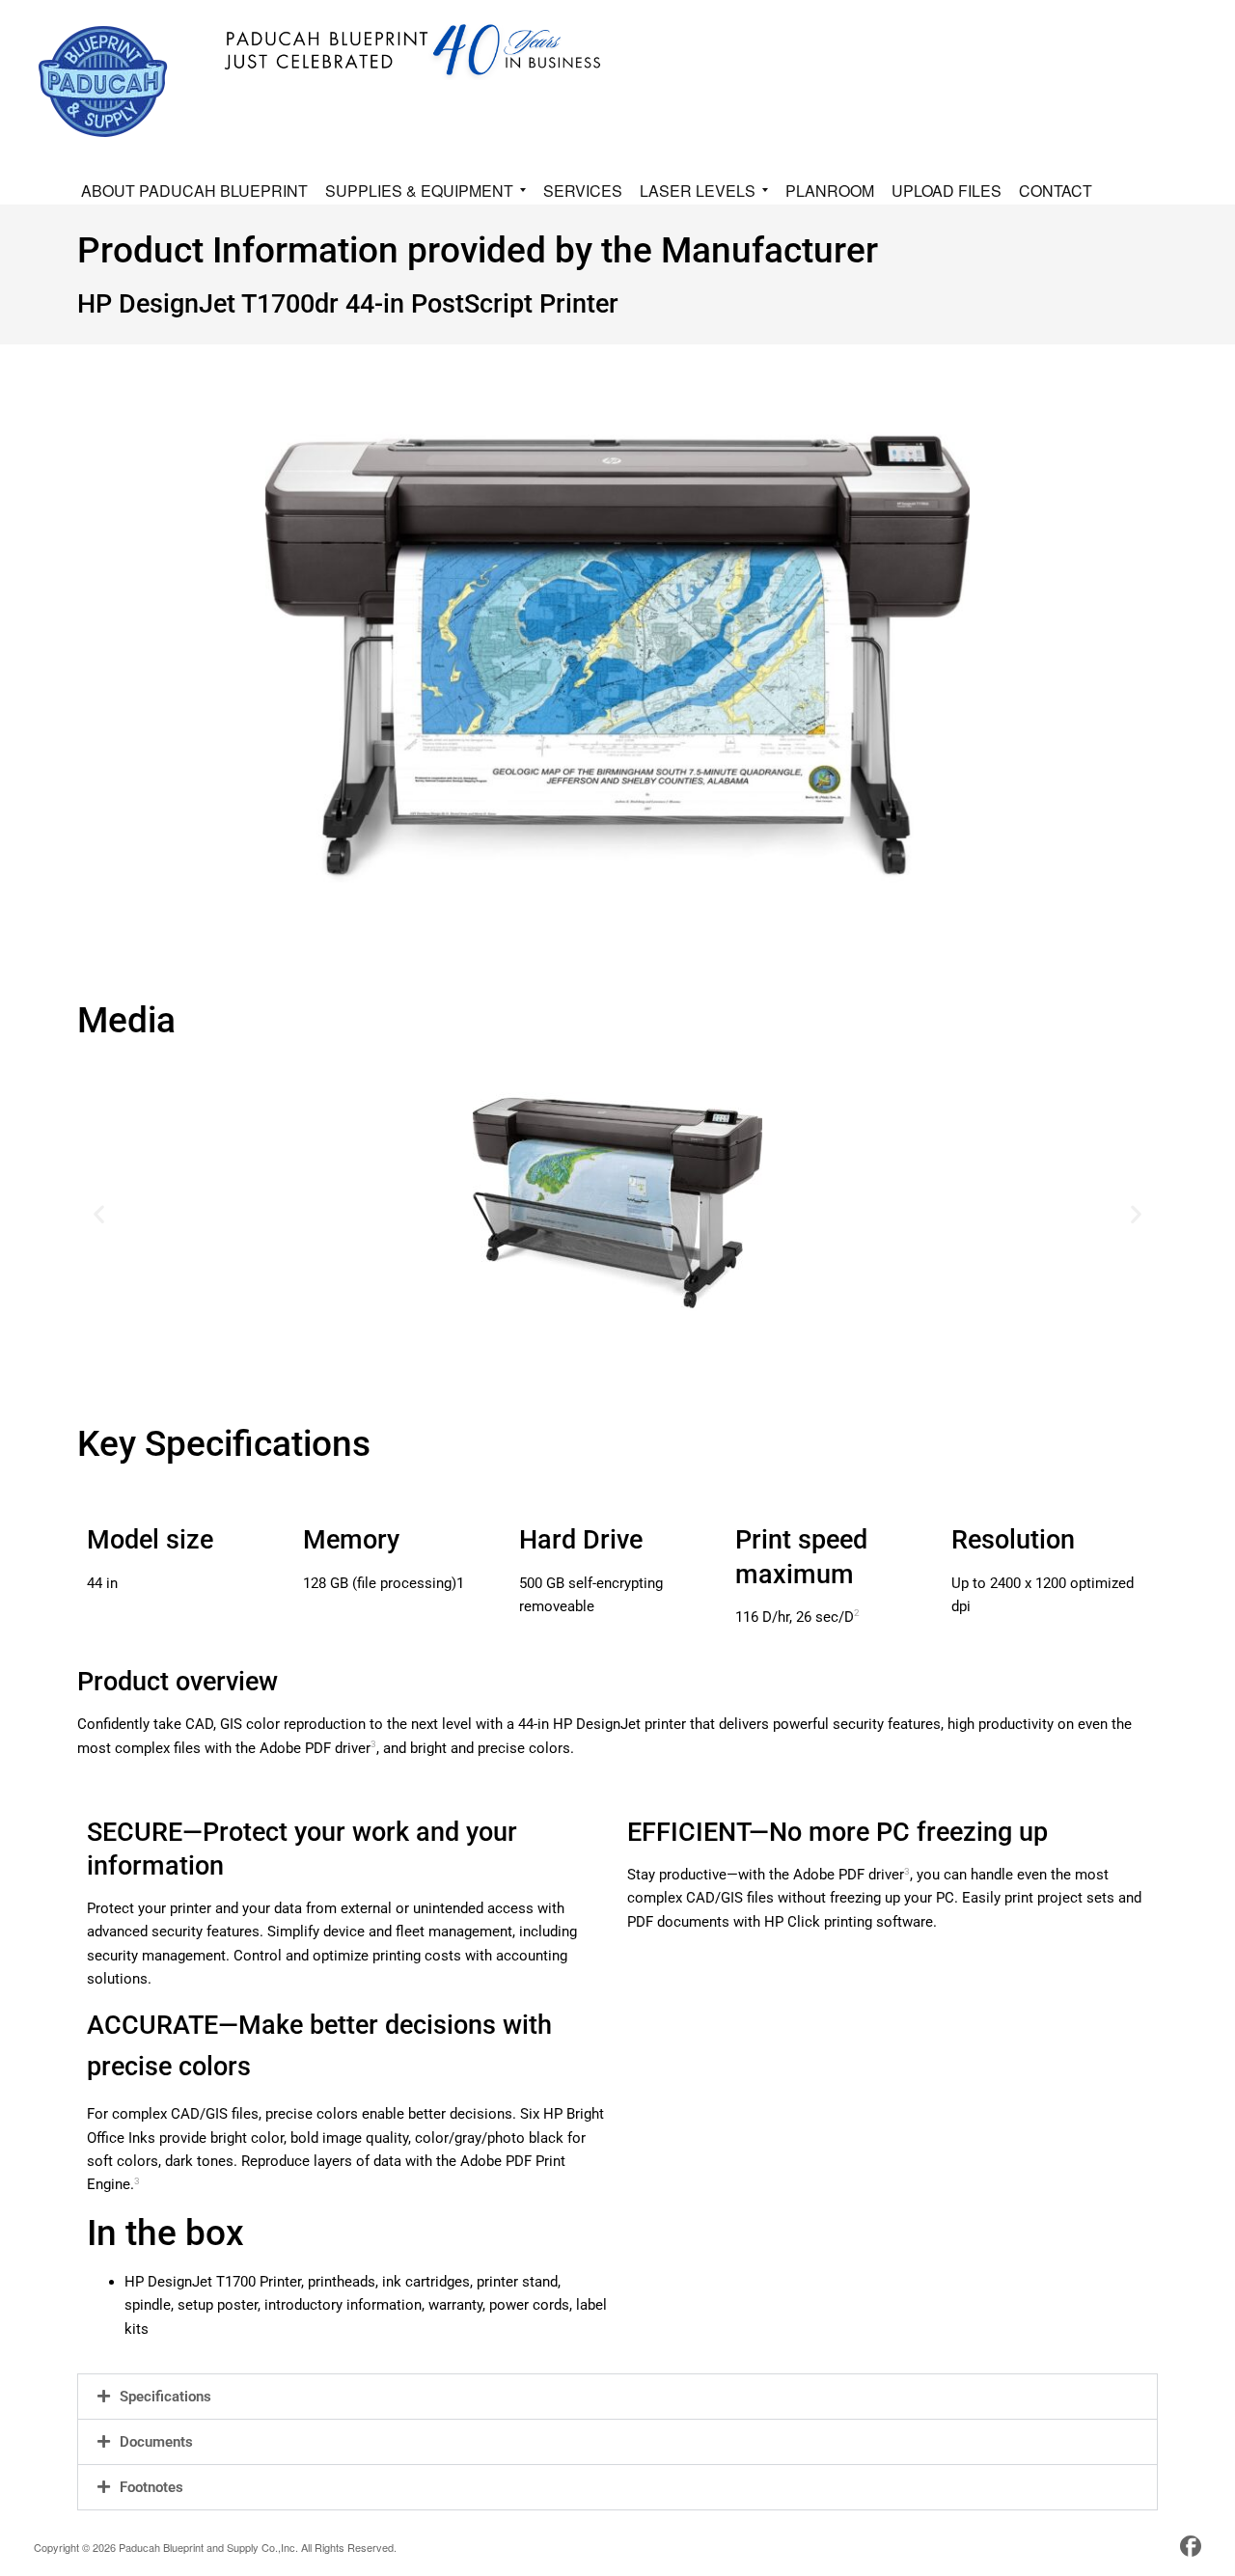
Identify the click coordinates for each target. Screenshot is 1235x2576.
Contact (1056, 191)
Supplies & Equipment (419, 192)
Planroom (830, 191)
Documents (156, 2442)
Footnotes (151, 2487)
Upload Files (947, 191)
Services (583, 191)
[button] (99, 1214)
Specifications (165, 2397)
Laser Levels (698, 192)
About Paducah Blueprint (194, 191)
